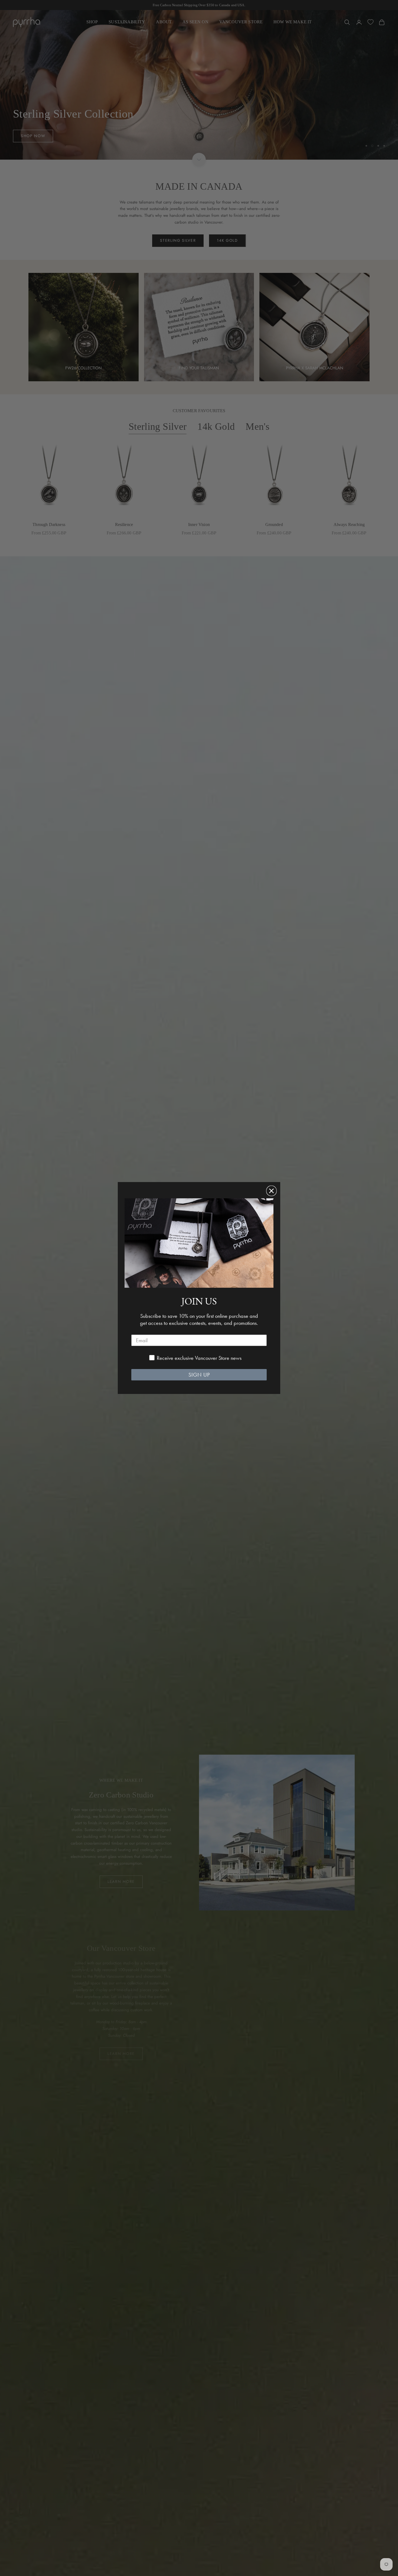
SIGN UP (199, 1375)
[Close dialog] (271, 1191)
